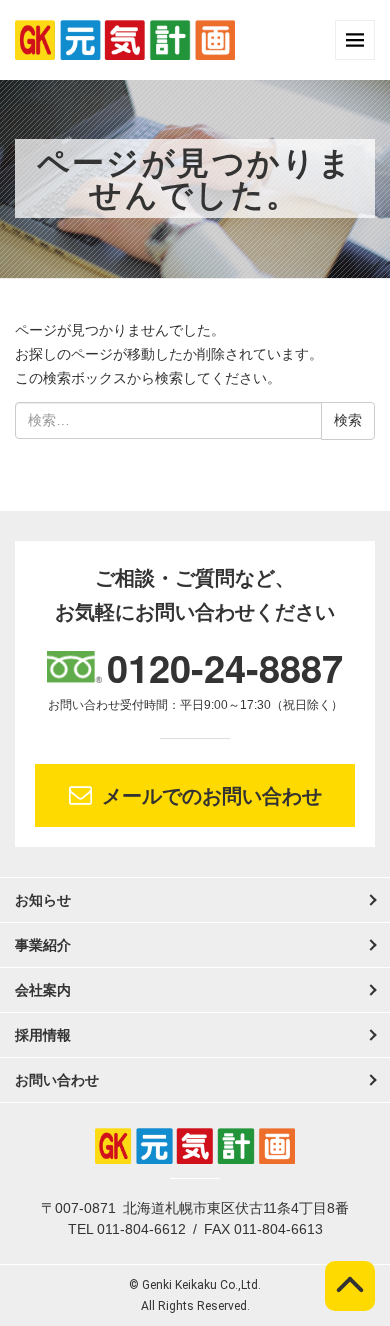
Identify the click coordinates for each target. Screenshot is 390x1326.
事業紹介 (43, 945)
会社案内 (43, 990)
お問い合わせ (57, 1080)
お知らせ (43, 900)
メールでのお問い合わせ (212, 796)
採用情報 (43, 1035)
